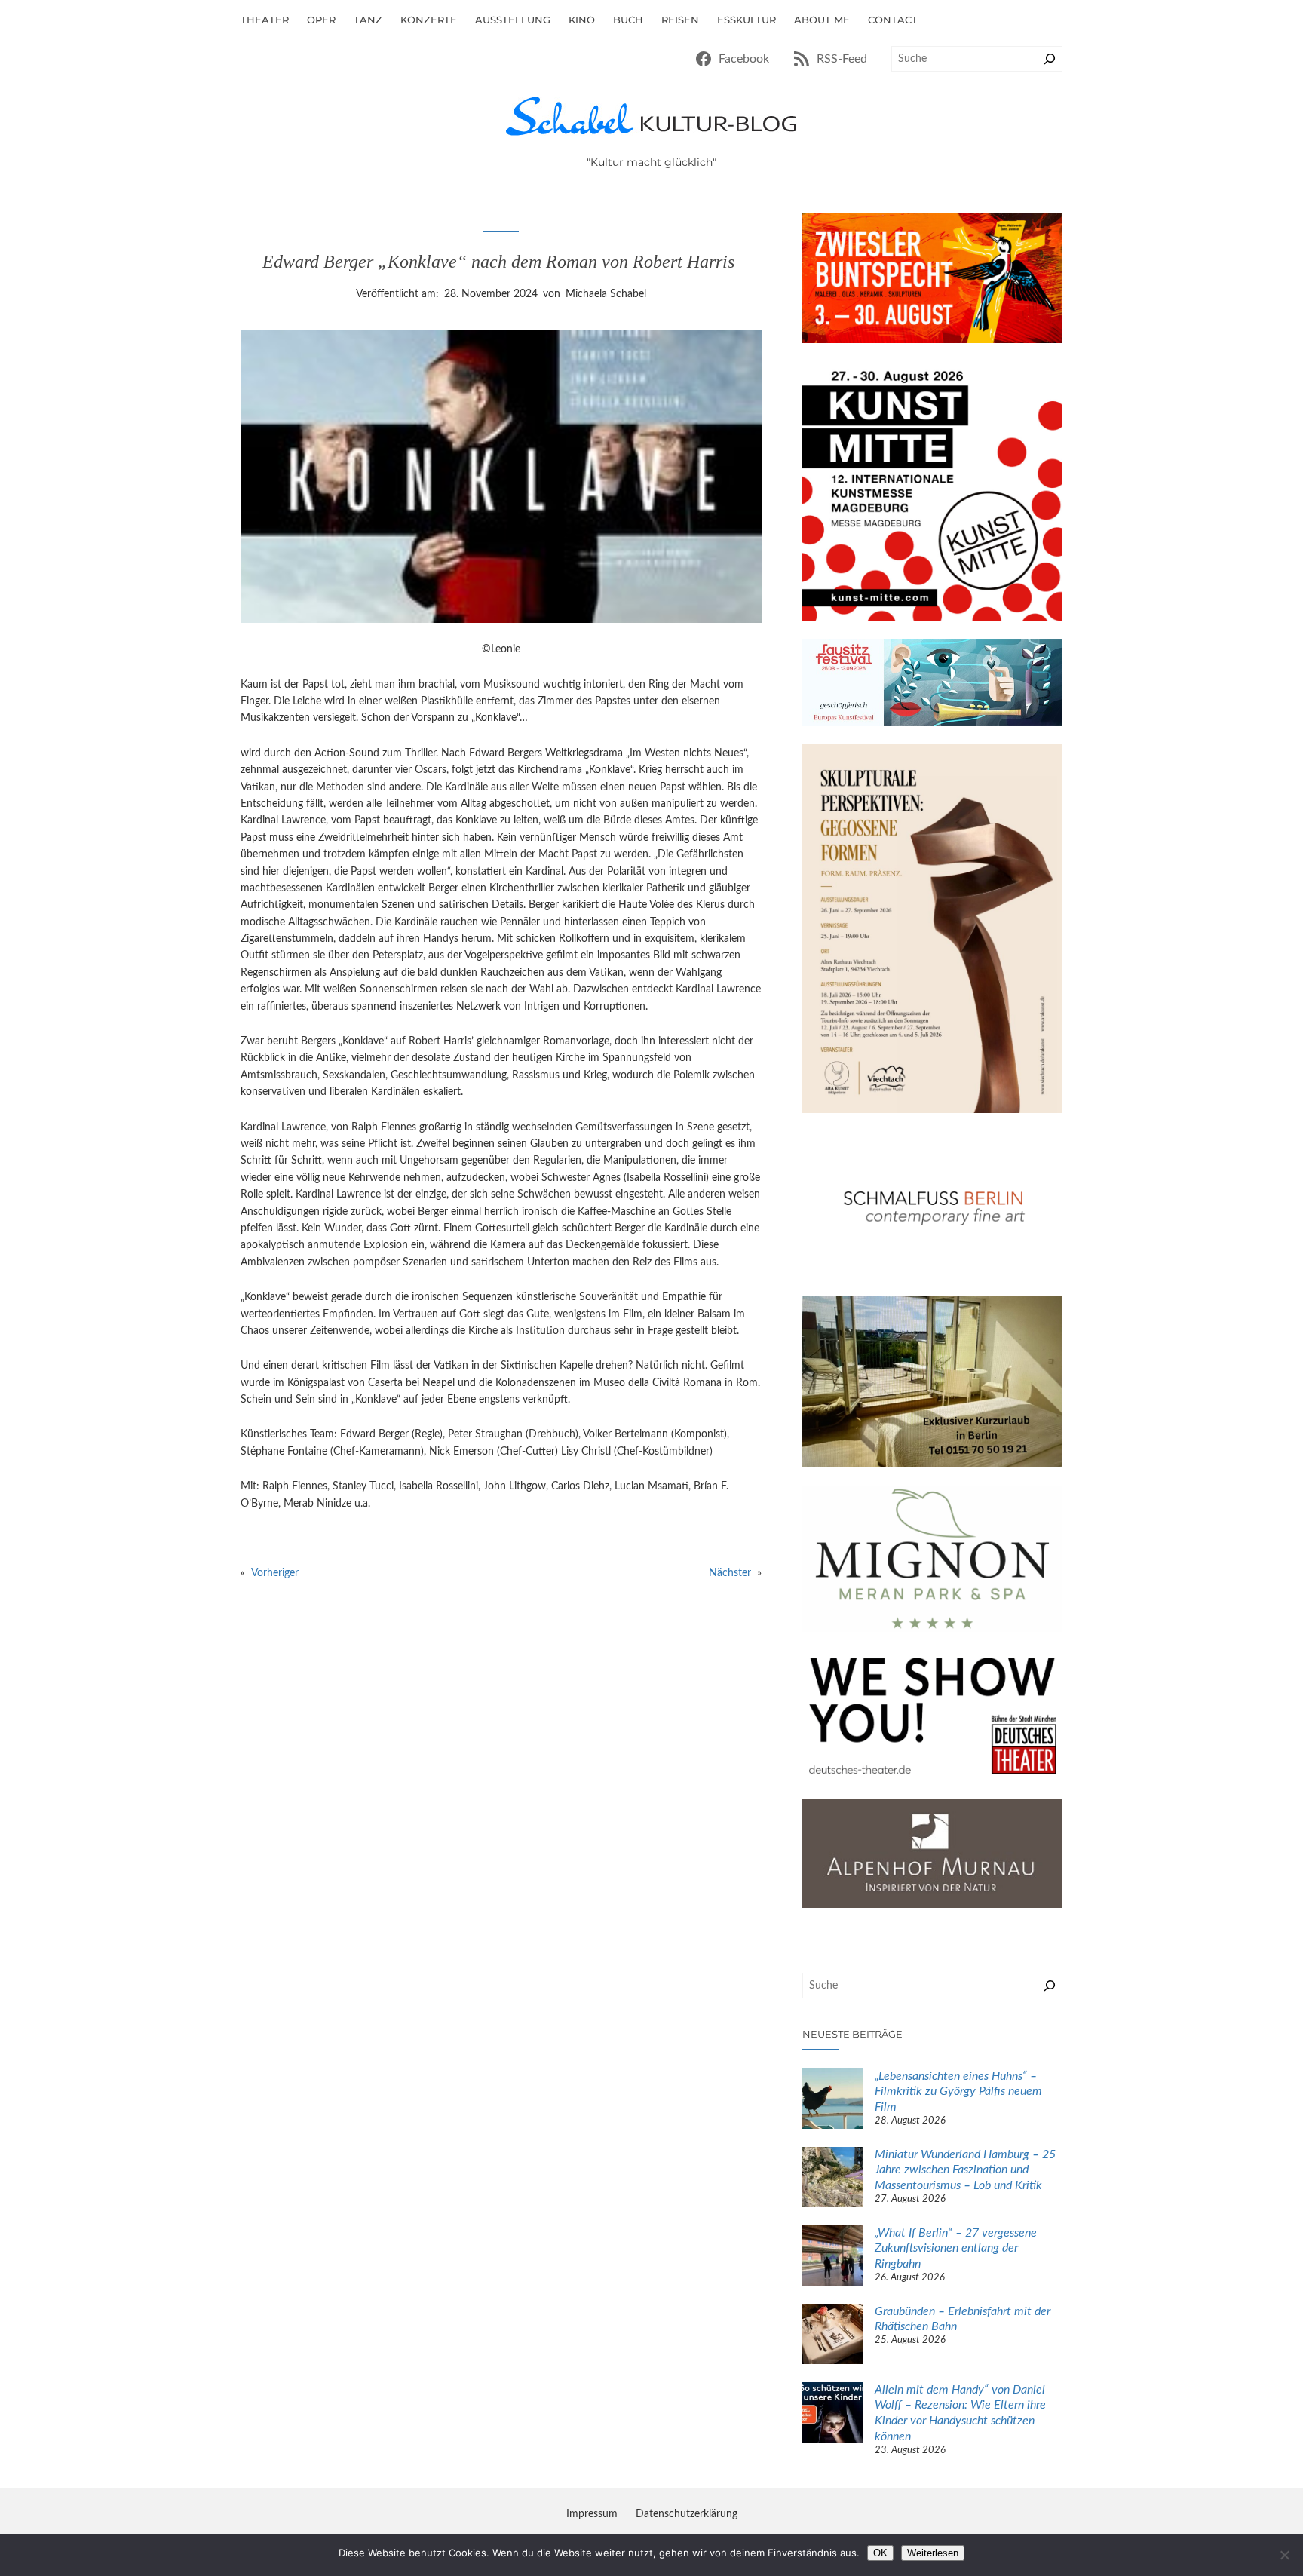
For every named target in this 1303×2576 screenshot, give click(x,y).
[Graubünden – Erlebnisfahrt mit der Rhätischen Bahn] (832, 2336)
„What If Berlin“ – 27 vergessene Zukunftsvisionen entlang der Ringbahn (956, 2249)
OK (880, 2553)
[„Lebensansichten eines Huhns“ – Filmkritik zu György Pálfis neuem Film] (832, 2101)
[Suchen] (1050, 59)
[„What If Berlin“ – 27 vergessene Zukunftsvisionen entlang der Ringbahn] (832, 2258)
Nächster (730, 1573)
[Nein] (1284, 2555)
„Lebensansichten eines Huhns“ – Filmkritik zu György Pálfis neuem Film (958, 2092)
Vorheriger (275, 1573)
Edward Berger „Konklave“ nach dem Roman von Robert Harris (501, 262)
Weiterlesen (933, 2553)
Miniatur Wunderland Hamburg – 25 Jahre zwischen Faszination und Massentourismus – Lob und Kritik (965, 2170)
